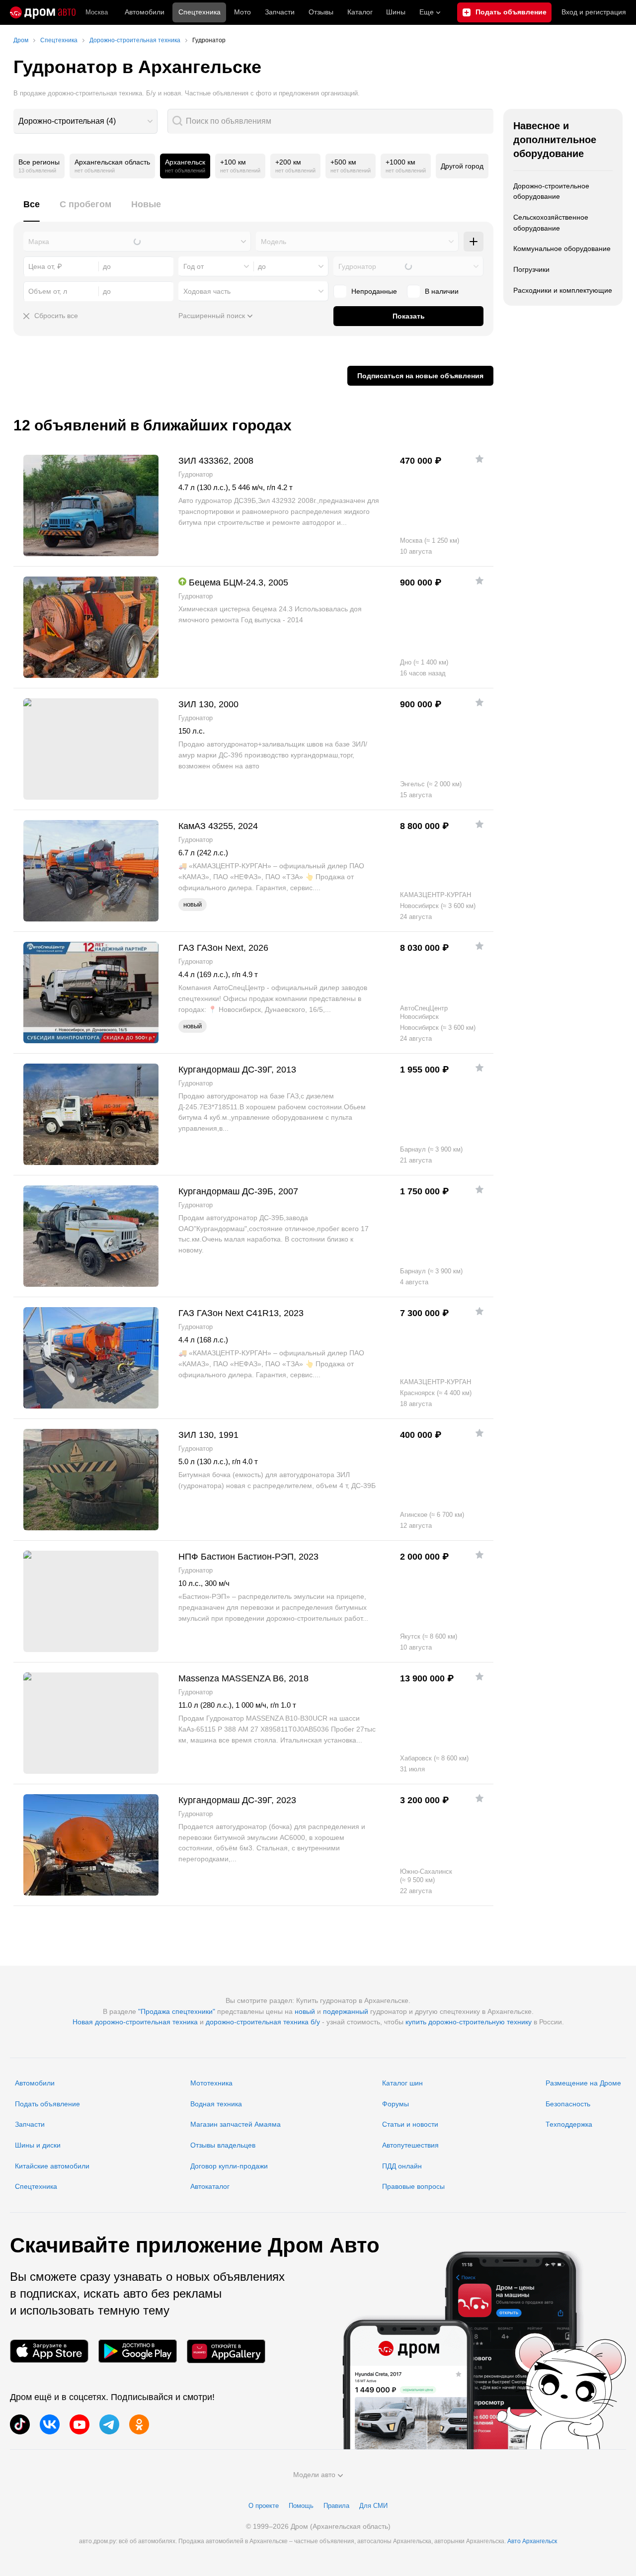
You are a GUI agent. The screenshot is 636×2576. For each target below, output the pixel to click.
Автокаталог (210, 2186)
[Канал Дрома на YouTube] (79, 2424)
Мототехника (211, 2083)
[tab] (32, 210)
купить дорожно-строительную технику (469, 2022)
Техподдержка (569, 2124)
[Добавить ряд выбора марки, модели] (474, 242)
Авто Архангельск (532, 2541)
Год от (194, 266)
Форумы (396, 2104)
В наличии (442, 291)
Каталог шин (402, 2083)
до (262, 266)
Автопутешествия (410, 2145)
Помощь (301, 2506)
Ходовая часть (207, 291)
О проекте (264, 2506)
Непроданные (374, 291)
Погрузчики (531, 269)
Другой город (462, 166)
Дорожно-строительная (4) (67, 121)
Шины (396, 12)
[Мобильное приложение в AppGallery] (226, 2351)
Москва (97, 12)
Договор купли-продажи (229, 2166)
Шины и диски (38, 2145)
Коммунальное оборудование (562, 249)
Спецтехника (36, 2186)
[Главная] (43, 12)
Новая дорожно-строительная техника (135, 2022)
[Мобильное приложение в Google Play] (138, 2351)
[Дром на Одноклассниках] (139, 2424)
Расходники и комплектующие (563, 290)
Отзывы (321, 12)
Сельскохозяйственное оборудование (551, 223)
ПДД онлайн (402, 2166)
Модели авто (314, 2475)
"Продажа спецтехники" (177, 2011)
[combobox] (85, 121)
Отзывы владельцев (223, 2145)
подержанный (346, 2011)
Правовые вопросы (413, 2186)
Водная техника (216, 2104)
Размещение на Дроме (583, 2083)
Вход (594, 12)
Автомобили (145, 12)
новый (305, 2011)
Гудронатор (357, 266)
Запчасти (280, 12)
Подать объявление (47, 2104)
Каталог (360, 12)
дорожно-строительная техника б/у (263, 2022)
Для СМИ (373, 2506)
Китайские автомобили (52, 2166)
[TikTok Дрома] (20, 2424)
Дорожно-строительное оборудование (551, 191)
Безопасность (568, 2104)
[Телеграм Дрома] (109, 2424)
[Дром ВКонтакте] (50, 2424)
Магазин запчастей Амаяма (236, 2124)
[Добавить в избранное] (479, 459)
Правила (336, 2506)
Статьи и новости (410, 2124)
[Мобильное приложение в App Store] (49, 2351)
